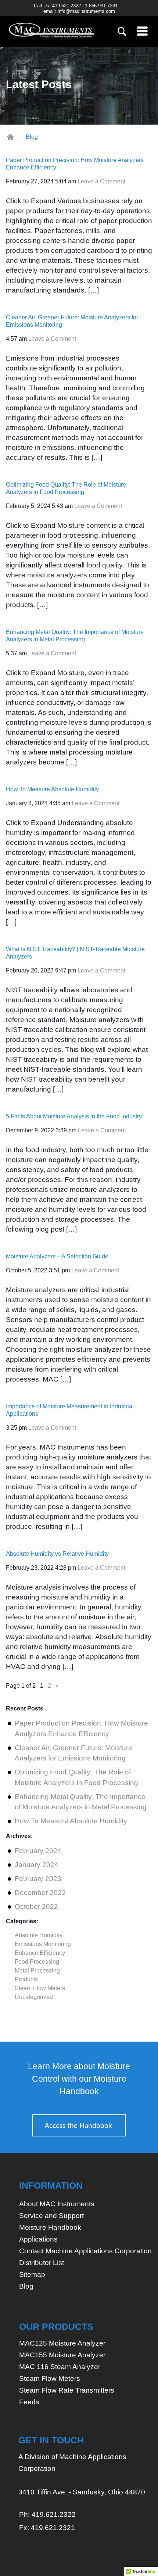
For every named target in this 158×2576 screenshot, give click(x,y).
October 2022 (36, 1907)
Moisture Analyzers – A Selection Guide (57, 1256)
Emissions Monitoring (43, 1944)
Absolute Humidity (39, 1935)
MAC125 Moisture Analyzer (62, 2343)
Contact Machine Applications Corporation (85, 2251)
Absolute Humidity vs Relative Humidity (57, 1554)
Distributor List (42, 2263)
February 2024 (38, 1851)
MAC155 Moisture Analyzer (62, 2355)
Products (26, 1979)
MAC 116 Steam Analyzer (60, 2367)
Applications (38, 2239)
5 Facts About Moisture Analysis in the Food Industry (74, 1116)
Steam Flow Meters (40, 1988)
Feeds (29, 2402)
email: (79, 11)
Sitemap (32, 2274)
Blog (26, 2286)
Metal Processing (37, 1970)
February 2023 (38, 1879)
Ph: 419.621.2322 (47, 2514)
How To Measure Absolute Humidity (52, 789)
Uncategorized (34, 1997)
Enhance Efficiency (40, 1953)
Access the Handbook (78, 2126)
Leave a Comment (101, 181)
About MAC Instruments (57, 2204)
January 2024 (37, 1865)
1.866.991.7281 (101, 6)
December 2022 (40, 1893)
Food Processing (37, 1962)
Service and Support (51, 2216)
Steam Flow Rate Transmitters (67, 2390)
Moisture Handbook (50, 2227)
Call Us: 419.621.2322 (57, 6)
